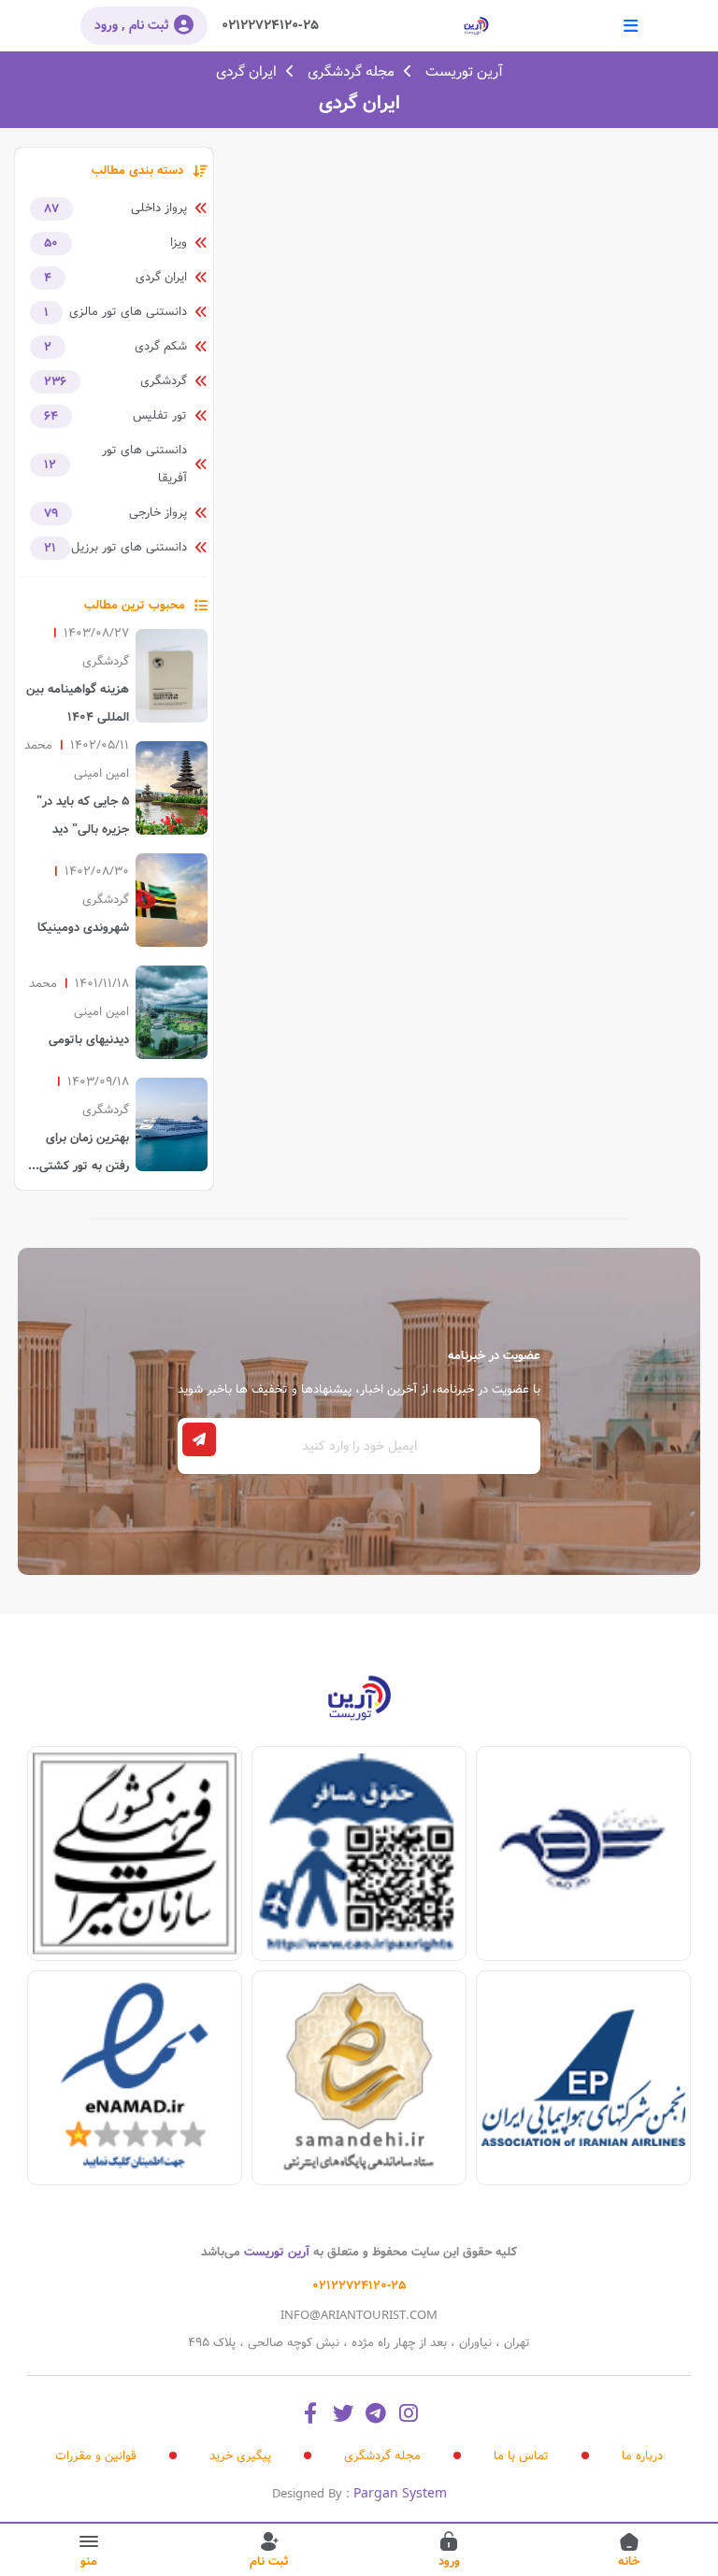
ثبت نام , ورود (132, 25)
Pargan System (400, 2494)
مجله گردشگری (351, 72)
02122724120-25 (270, 25)
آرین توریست (464, 72)
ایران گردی (246, 72)
